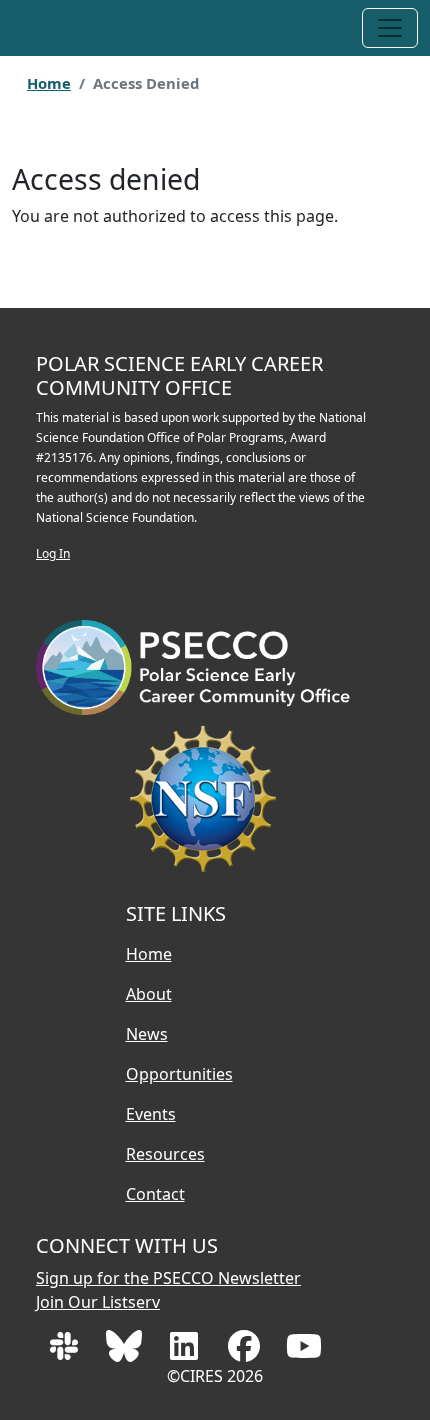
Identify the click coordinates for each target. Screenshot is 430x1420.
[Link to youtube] (304, 1352)
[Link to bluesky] (126, 1352)
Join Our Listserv (98, 1302)
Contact (155, 1194)
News (147, 1034)
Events (151, 1114)
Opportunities (179, 1074)
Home (49, 83)
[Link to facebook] (246, 1352)
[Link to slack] (66, 1352)
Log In (53, 553)
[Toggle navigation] (390, 28)
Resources (165, 1154)
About (149, 994)
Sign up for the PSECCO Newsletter (168, 1278)
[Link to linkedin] (186, 1352)
